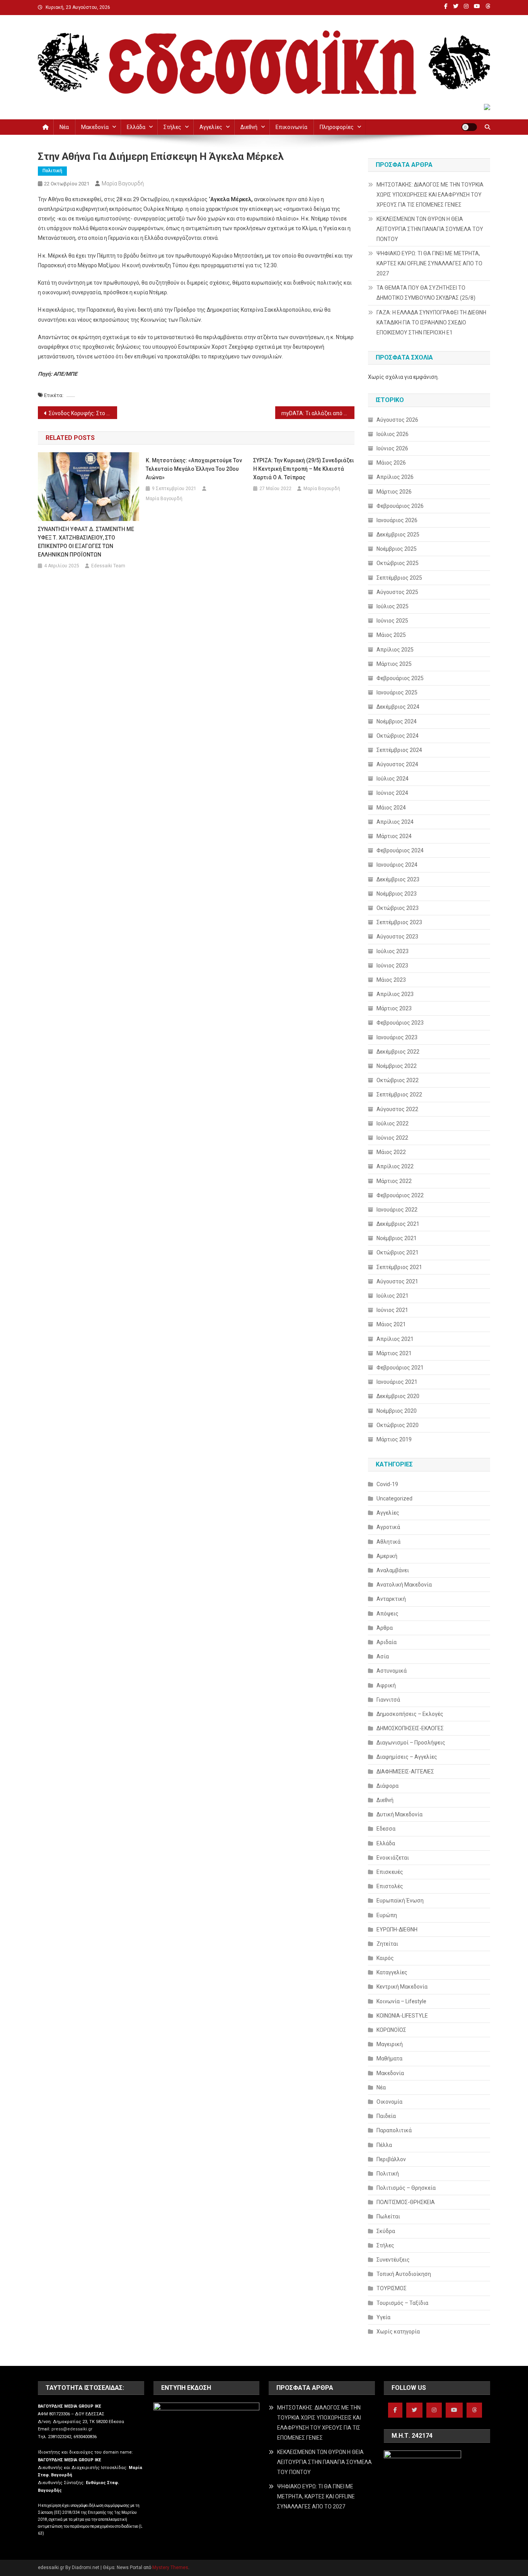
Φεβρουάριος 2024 (400, 850)
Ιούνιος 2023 (392, 966)
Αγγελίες (211, 127)
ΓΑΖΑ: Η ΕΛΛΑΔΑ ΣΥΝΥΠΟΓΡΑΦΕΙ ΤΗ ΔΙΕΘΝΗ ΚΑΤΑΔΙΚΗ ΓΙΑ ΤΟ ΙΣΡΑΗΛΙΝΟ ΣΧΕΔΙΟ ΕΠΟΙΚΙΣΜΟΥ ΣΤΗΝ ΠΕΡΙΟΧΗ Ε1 (431, 322)
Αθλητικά (388, 1542)
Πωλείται (388, 2216)
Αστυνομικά (392, 1671)
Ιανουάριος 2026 (397, 520)
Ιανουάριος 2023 (397, 1037)
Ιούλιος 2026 (393, 434)
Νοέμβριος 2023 (397, 894)
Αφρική (386, 1685)
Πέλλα (384, 2145)
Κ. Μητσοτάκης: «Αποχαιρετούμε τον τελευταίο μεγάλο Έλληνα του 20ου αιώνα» (194, 469)
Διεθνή (249, 127)
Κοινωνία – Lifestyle (401, 2001)
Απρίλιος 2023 (395, 994)
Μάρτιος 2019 (394, 1439)
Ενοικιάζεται (393, 1858)
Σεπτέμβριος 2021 (399, 1267)
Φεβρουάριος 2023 (400, 1023)
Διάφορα (387, 1786)
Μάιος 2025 (391, 635)
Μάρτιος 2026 (394, 492)
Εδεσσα (386, 1829)
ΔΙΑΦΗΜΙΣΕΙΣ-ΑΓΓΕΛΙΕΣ (405, 1772)
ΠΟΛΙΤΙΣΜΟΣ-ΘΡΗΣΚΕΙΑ (406, 2202)
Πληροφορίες (337, 127)
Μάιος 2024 (391, 808)
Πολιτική (52, 171)
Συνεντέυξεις (393, 2260)
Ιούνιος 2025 (392, 621)
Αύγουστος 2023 (397, 937)
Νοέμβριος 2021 (397, 1238)
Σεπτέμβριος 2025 (399, 578)
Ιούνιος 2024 (392, 793)
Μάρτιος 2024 (394, 836)
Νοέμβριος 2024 (397, 721)
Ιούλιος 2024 (393, 779)
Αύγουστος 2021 (397, 1281)
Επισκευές (390, 1872)
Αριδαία (387, 1642)
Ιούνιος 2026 (392, 448)
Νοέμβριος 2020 (397, 1411)
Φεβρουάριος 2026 (400, 506)
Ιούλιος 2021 (393, 1296)
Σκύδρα (386, 2231)
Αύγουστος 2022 (397, 1109)
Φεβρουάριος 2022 (400, 1195)
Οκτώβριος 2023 (398, 908)
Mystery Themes (170, 2568)
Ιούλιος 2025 (393, 606)
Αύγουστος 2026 (397, 420)
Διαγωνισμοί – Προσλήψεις (411, 1743)
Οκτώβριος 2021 (398, 1252)
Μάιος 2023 (391, 980)
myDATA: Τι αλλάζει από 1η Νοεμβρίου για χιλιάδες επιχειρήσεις (318, 413)
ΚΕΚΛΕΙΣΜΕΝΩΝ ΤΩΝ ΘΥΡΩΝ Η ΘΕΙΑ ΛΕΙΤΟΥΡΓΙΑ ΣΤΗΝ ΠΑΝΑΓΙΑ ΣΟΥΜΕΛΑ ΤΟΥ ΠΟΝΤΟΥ (430, 229)
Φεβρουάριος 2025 (400, 678)
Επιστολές (390, 1886)
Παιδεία (386, 2116)
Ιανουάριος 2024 (397, 865)
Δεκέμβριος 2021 (398, 1224)
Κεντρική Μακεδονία (402, 1987)
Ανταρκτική (391, 1599)
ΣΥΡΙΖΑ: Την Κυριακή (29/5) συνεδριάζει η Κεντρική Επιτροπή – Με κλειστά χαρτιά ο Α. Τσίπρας (304, 469)
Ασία (383, 1656)
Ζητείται (387, 1944)
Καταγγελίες (392, 1972)
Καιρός (385, 1958)
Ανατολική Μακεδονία (404, 1585)
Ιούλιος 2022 (393, 1123)
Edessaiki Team (108, 566)
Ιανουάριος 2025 (397, 692)
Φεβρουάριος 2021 (400, 1368)
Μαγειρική (390, 2044)
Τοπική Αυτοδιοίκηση (404, 2274)
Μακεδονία (95, 127)
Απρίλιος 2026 (395, 477)
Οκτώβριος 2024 (398, 736)
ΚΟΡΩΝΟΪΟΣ (391, 2030)
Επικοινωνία (291, 127)
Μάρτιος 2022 (394, 1181)
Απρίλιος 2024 (395, 822)
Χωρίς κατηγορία (398, 2332)
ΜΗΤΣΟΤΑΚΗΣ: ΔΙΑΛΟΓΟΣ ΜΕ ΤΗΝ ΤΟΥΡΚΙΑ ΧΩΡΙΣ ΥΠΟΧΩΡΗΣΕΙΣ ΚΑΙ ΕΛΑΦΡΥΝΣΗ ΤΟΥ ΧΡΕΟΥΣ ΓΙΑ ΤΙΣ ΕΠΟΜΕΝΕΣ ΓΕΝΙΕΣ (430, 195)
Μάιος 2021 (391, 1324)
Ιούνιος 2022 (392, 1138)
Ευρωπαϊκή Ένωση (400, 1901)
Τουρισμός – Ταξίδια (402, 2303)
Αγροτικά (388, 1527)
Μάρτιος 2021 (394, 1353)
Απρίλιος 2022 (395, 1166)
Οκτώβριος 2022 (398, 1080)
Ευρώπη (387, 1915)
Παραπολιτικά (394, 2130)
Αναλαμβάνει (393, 1570)
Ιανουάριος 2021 (397, 1382)
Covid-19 (387, 1484)
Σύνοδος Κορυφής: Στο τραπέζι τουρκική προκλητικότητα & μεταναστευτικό (83, 413)
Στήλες (172, 127)
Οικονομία (389, 2102)
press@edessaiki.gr (72, 2429)
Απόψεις (387, 1614)
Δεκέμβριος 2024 (398, 707)
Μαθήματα (389, 2058)
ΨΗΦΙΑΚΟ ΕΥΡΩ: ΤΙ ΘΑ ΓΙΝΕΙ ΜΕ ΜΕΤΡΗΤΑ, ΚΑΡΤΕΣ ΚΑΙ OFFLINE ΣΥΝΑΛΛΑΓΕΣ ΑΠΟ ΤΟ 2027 (429, 263)
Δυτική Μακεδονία (399, 1814)
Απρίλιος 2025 (395, 650)
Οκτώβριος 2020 (398, 1425)
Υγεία (383, 2317)
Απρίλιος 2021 (395, 1339)
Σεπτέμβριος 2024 (399, 750)
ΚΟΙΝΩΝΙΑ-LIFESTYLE (402, 2016)
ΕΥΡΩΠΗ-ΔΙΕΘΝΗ (397, 1929)
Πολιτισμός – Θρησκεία (406, 2188)
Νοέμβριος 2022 (397, 1066)
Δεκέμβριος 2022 (398, 1052)
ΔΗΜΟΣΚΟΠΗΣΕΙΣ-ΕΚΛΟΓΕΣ (410, 1728)
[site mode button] (469, 127)
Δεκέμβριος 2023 (398, 879)
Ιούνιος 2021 (392, 1310)
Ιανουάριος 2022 (397, 1210)
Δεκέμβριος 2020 (398, 1396)
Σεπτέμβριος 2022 (399, 1095)
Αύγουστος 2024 (397, 764)
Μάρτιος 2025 (394, 664)
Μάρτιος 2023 (394, 1008)
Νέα (64, 127)
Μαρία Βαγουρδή (123, 183)
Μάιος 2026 (391, 463)
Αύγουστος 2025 (397, 592)
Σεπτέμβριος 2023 (399, 922)
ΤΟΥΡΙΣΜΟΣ (392, 2288)
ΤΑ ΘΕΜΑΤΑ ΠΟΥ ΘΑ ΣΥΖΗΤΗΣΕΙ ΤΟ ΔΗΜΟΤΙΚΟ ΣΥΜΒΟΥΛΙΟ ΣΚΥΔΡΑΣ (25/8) (426, 293)
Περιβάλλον (391, 2159)
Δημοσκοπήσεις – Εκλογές (410, 1714)
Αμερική (387, 1556)
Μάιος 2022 (391, 1152)
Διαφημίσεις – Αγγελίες (407, 1757)
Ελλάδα (136, 127)
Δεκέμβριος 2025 (398, 535)
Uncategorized (394, 1498)
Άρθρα (385, 1628)
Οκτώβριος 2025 (398, 563)
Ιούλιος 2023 (393, 951)
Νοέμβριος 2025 (397, 549)
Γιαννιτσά (388, 1700)
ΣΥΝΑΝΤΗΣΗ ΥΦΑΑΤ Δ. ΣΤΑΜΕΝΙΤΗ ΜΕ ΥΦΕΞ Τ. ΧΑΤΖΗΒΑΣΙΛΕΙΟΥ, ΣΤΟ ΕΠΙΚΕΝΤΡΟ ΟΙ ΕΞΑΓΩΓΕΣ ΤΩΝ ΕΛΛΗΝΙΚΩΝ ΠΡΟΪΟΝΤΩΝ (86, 542)
